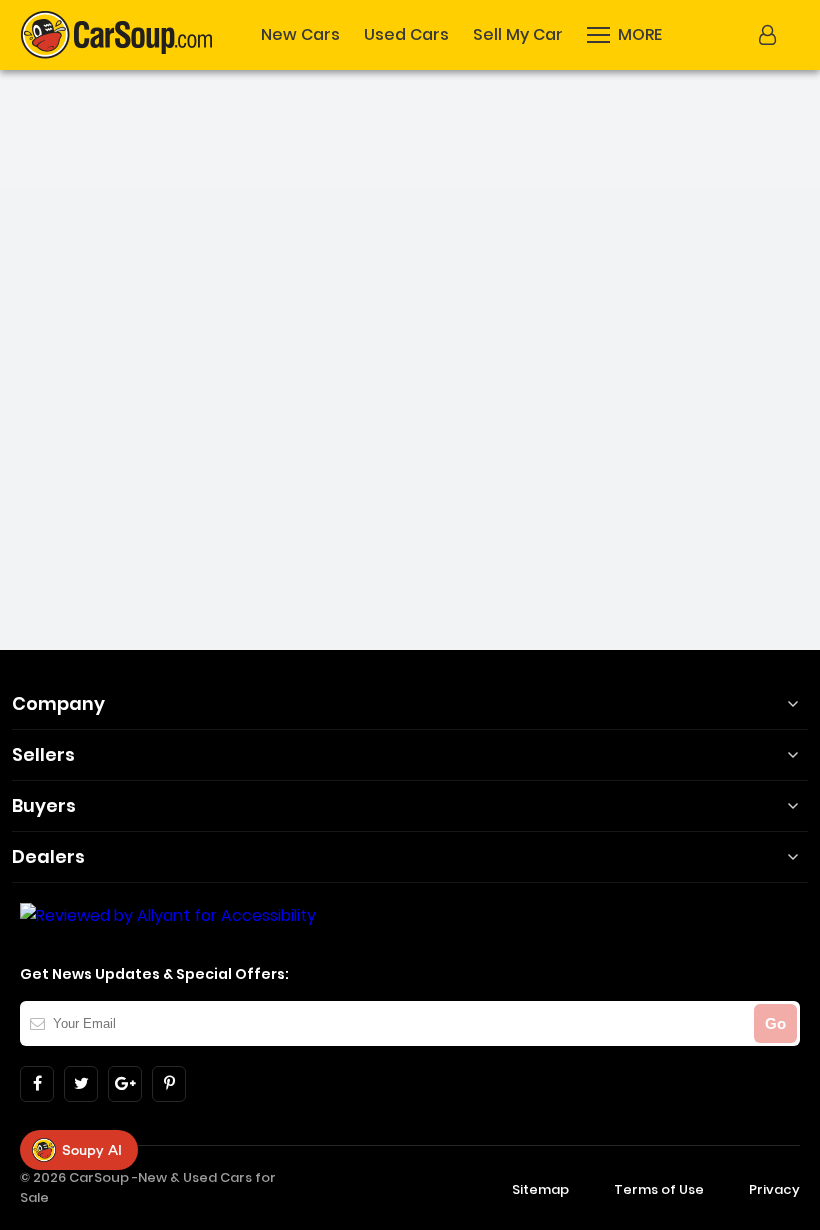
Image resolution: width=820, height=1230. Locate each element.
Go (775, 1023)
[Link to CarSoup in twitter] (81, 1084)
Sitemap (540, 1189)
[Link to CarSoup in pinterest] (169, 1084)
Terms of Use (659, 1189)
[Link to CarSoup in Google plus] (125, 1084)
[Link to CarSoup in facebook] (37, 1084)
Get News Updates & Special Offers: (154, 974)
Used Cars (406, 35)
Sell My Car (518, 35)
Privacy (774, 1189)
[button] (770, 35)
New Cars (300, 35)
